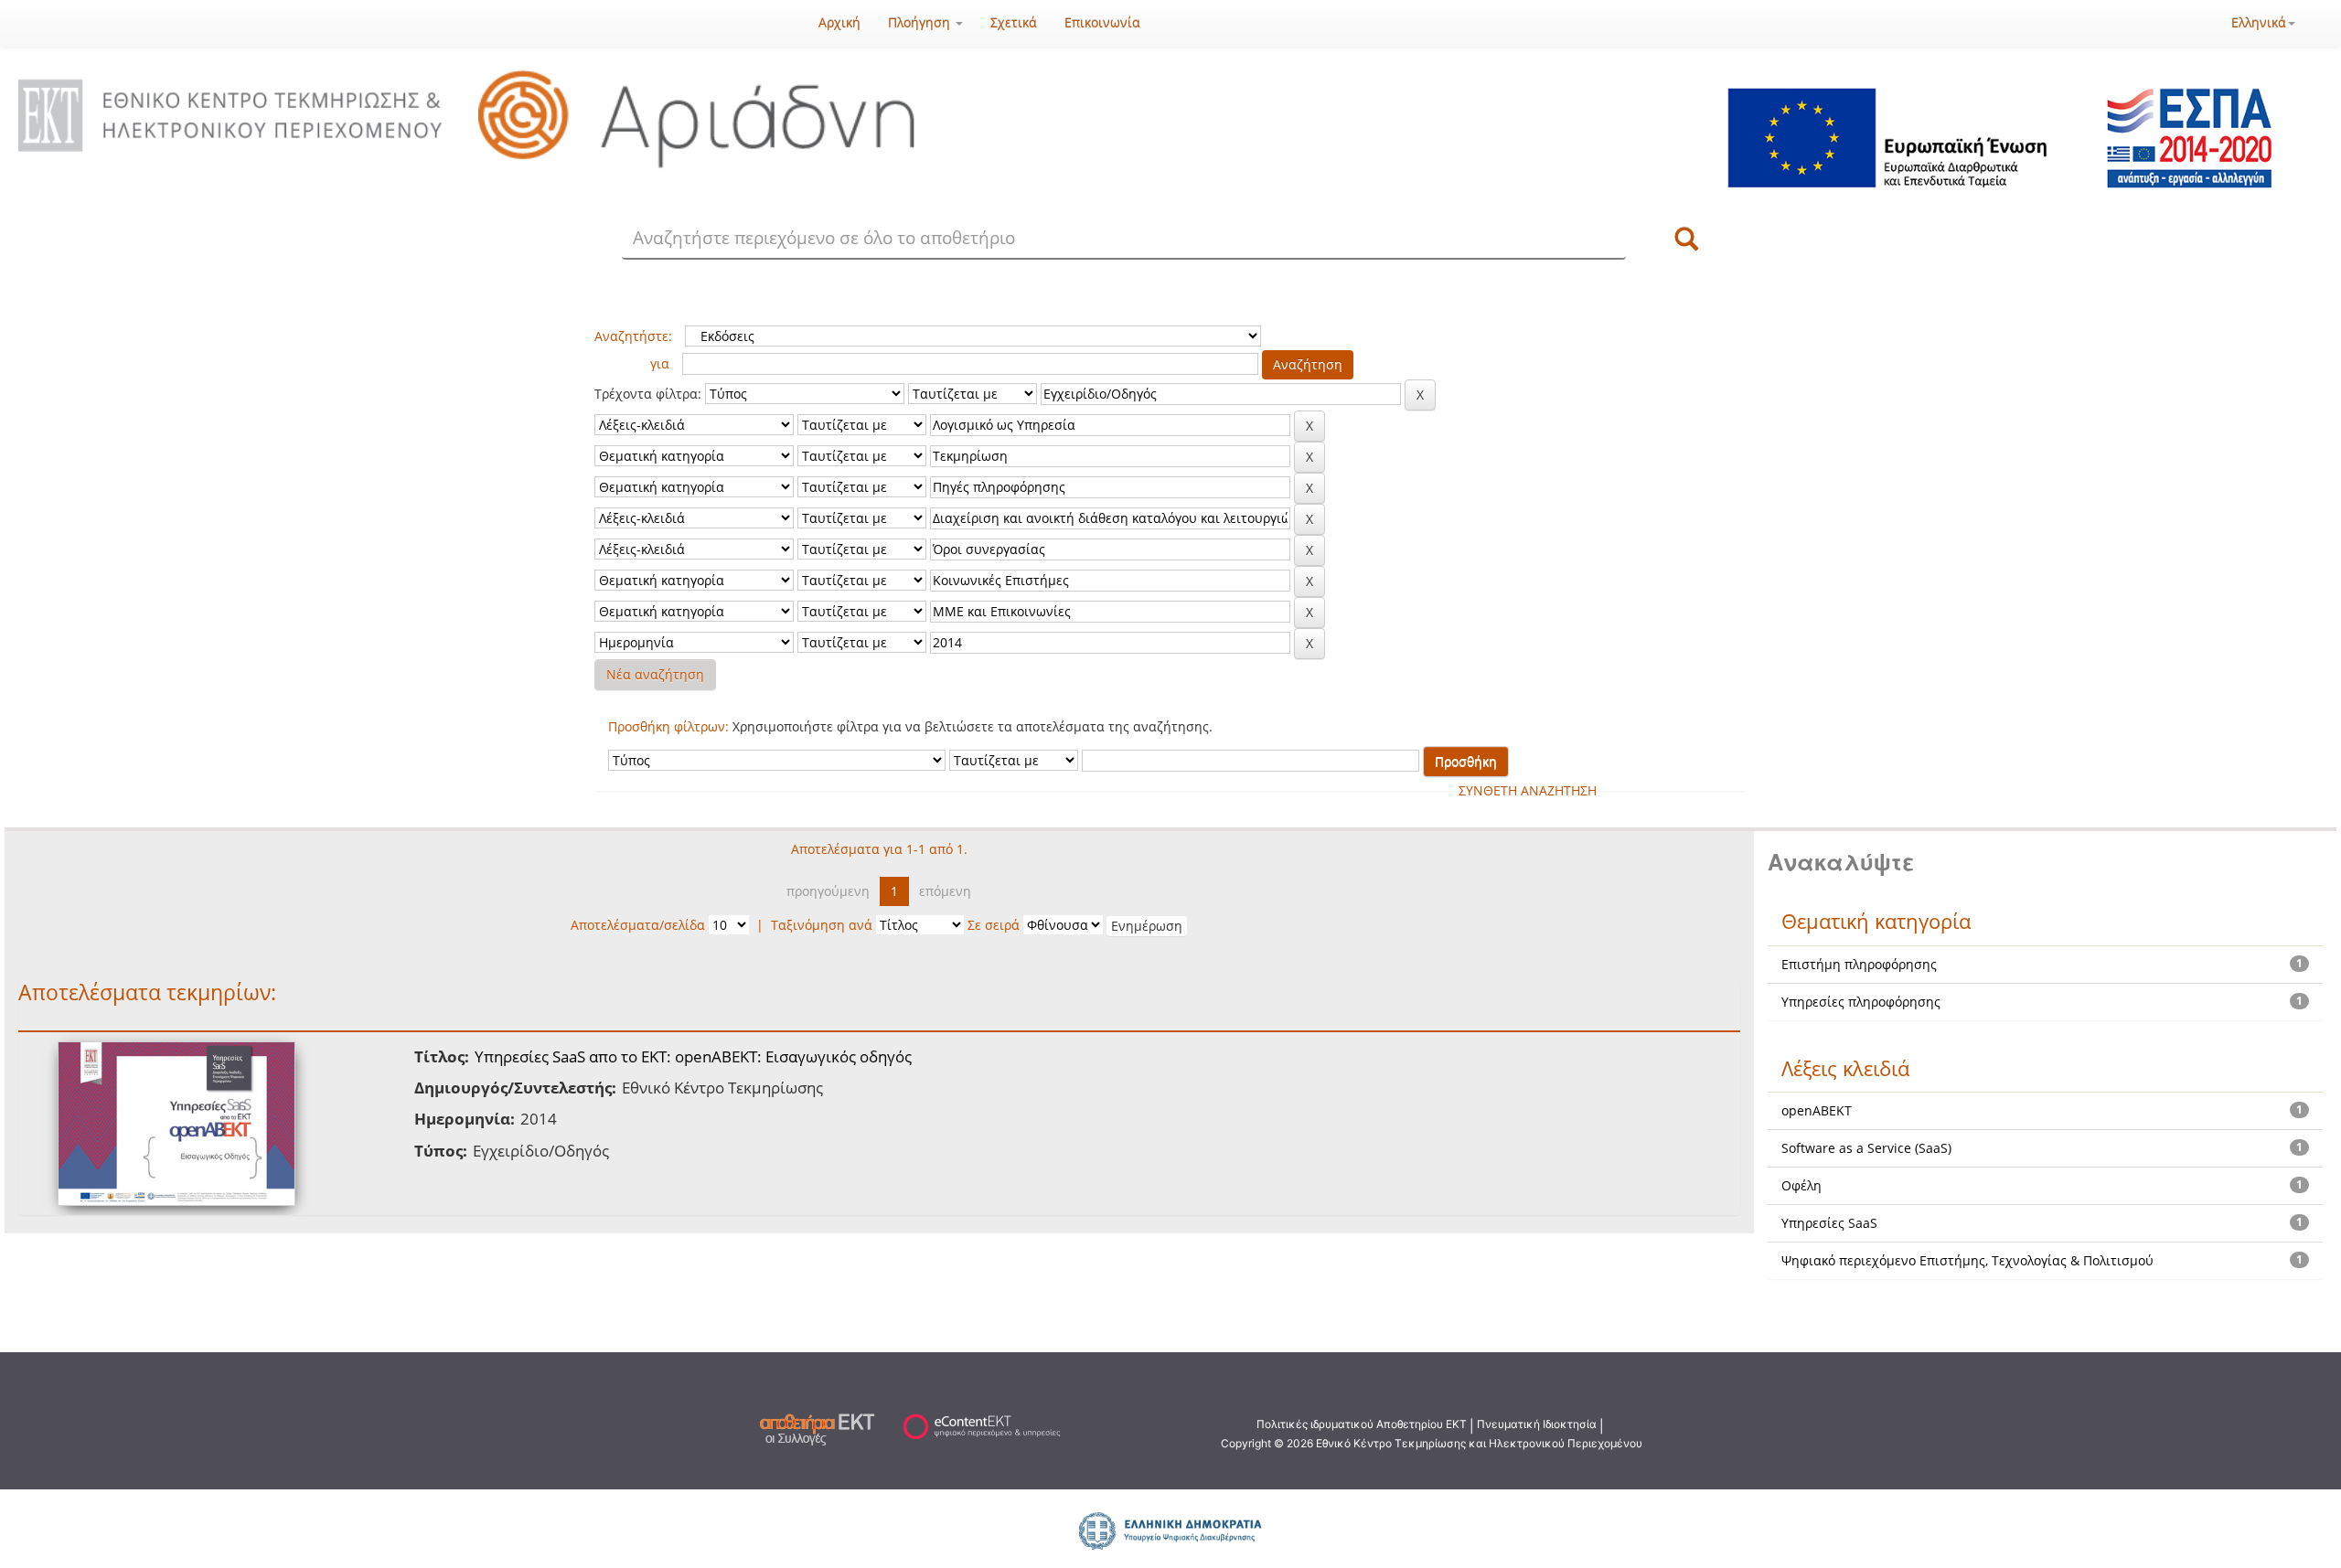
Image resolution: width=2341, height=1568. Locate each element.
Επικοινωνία (1102, 22)
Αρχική (839, 22)
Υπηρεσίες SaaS (1829, 1223)
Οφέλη (1801, 1185)
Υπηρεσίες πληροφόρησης (1861, 1002)
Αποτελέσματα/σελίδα (638, 925)
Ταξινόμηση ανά (822, 925)
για (660, 363)
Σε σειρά (994, 925)
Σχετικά (1014, 22)
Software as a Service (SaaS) (1866, 1148)
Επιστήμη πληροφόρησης (1859, 964)
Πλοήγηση (921, 22)
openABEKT (1817, 1110)
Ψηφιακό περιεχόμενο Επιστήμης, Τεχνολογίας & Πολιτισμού (1967, 1260)
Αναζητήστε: (633, 336)
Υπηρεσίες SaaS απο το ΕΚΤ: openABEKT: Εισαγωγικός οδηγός (693, 1056)
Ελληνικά (2259, 22)
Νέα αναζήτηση (655, 674)
